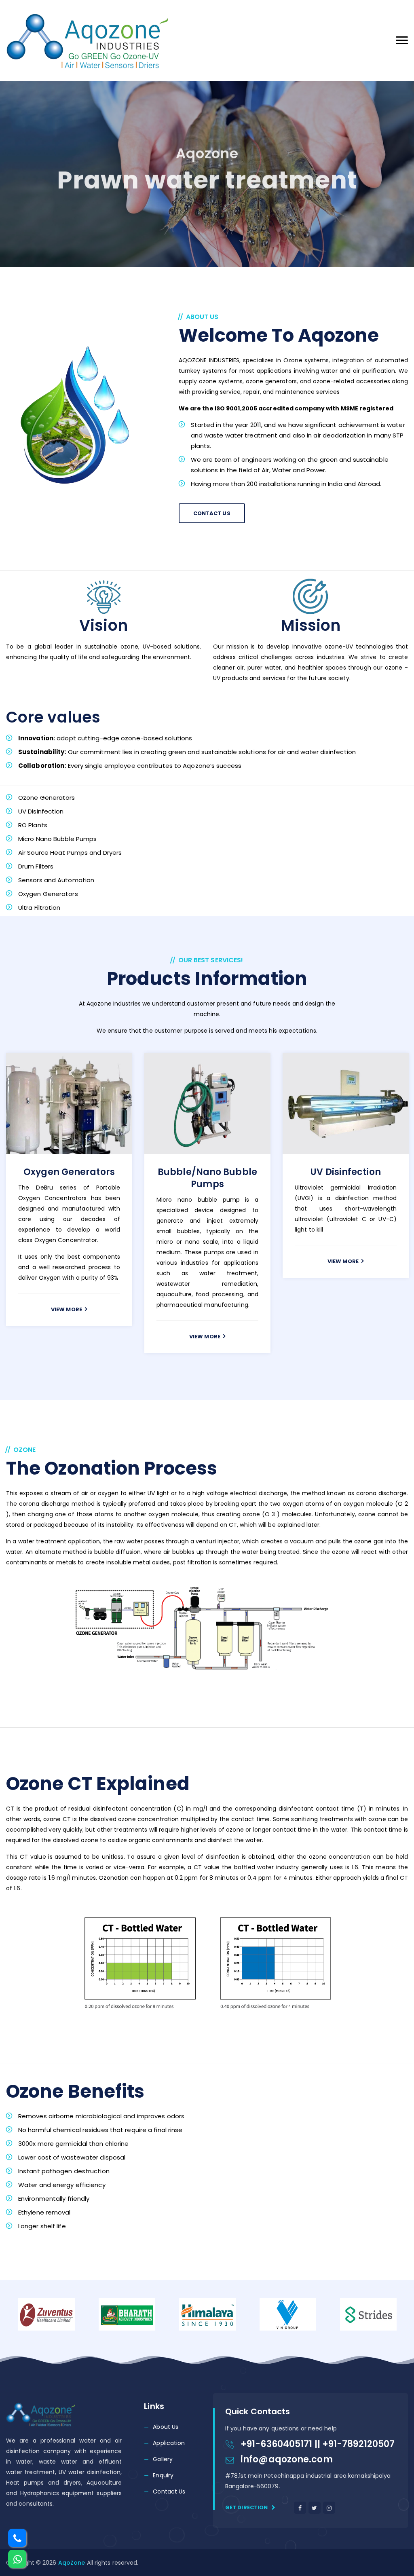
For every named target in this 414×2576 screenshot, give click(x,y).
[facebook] (300, 2508)
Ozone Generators (69, 1172)
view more (67, 1272)
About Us (166, 2427)
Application (169, 2443)
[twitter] (315, 2508)
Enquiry (163, 2475)
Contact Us (169, 2491)
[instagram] (329, 2508)
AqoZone (73, 2563)
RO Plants (208, 1172)
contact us (212, 513)
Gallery (163, 2459)
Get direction (247, 2507)
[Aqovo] (87, 40)
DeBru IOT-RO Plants (346, 1172)
